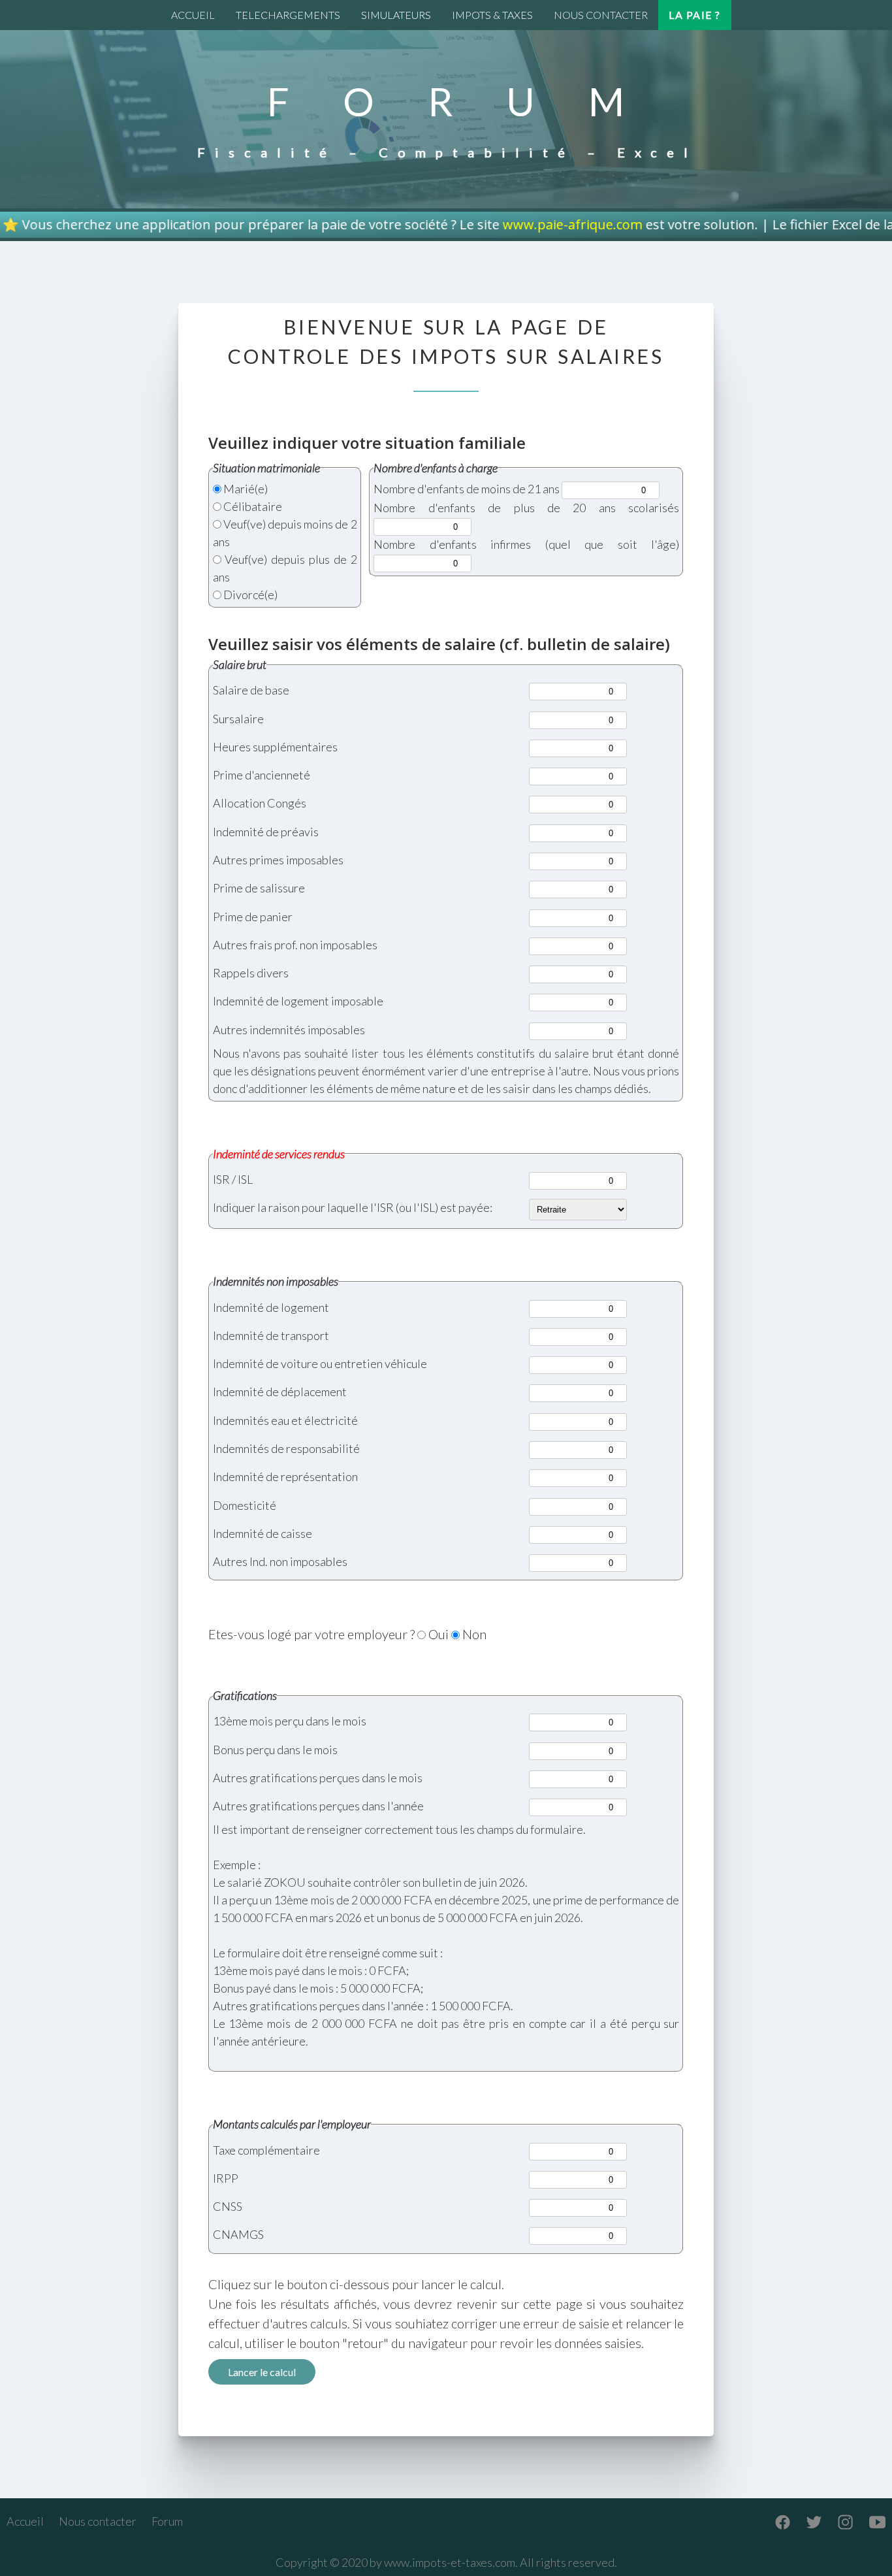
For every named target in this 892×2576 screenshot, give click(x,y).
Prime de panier (253, 917)
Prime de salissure (259, 888)
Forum (167, 2521)
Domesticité (245, 1505)
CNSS (228, 2206)
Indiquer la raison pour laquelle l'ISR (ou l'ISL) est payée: (353, 1207)
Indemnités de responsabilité (286, 1448)
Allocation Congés (260, 803)
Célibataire (253, 506)
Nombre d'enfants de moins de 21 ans (467, 489)
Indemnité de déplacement (280, 1392)
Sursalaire (238, 719)
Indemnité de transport (271, 1335)
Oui (438, 1634)
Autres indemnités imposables (289, 1030)
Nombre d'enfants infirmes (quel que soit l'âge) (526, 544)
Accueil (25, 2521)
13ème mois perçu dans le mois (290, 1721)
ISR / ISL (233, 1179)
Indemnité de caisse (263, 1533)
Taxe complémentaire (266, 2150)
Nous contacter (98, 2521)
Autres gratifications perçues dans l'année (318, 1806)
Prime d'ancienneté (262, 775)
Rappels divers (251, 973)
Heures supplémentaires (275, 747)
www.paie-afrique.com (481, 224)
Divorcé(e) (250, 595)
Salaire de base (251, 690)
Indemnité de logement (271, 1307)
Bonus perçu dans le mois (275, 1750)
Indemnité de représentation (285, 1476)
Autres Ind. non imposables (280, 1561)
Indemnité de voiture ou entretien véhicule (320, 1363)
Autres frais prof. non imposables (295, 945)
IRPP (226, 2178)
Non (474, 1634)
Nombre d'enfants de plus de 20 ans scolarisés (526, 508)
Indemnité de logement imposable (298, 1001)
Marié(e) (246, 489)
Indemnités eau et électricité (285, 1420)
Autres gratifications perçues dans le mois (318, 1778)
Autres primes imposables (278, 860)
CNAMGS (238, 2234)
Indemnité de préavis (266, 832)
